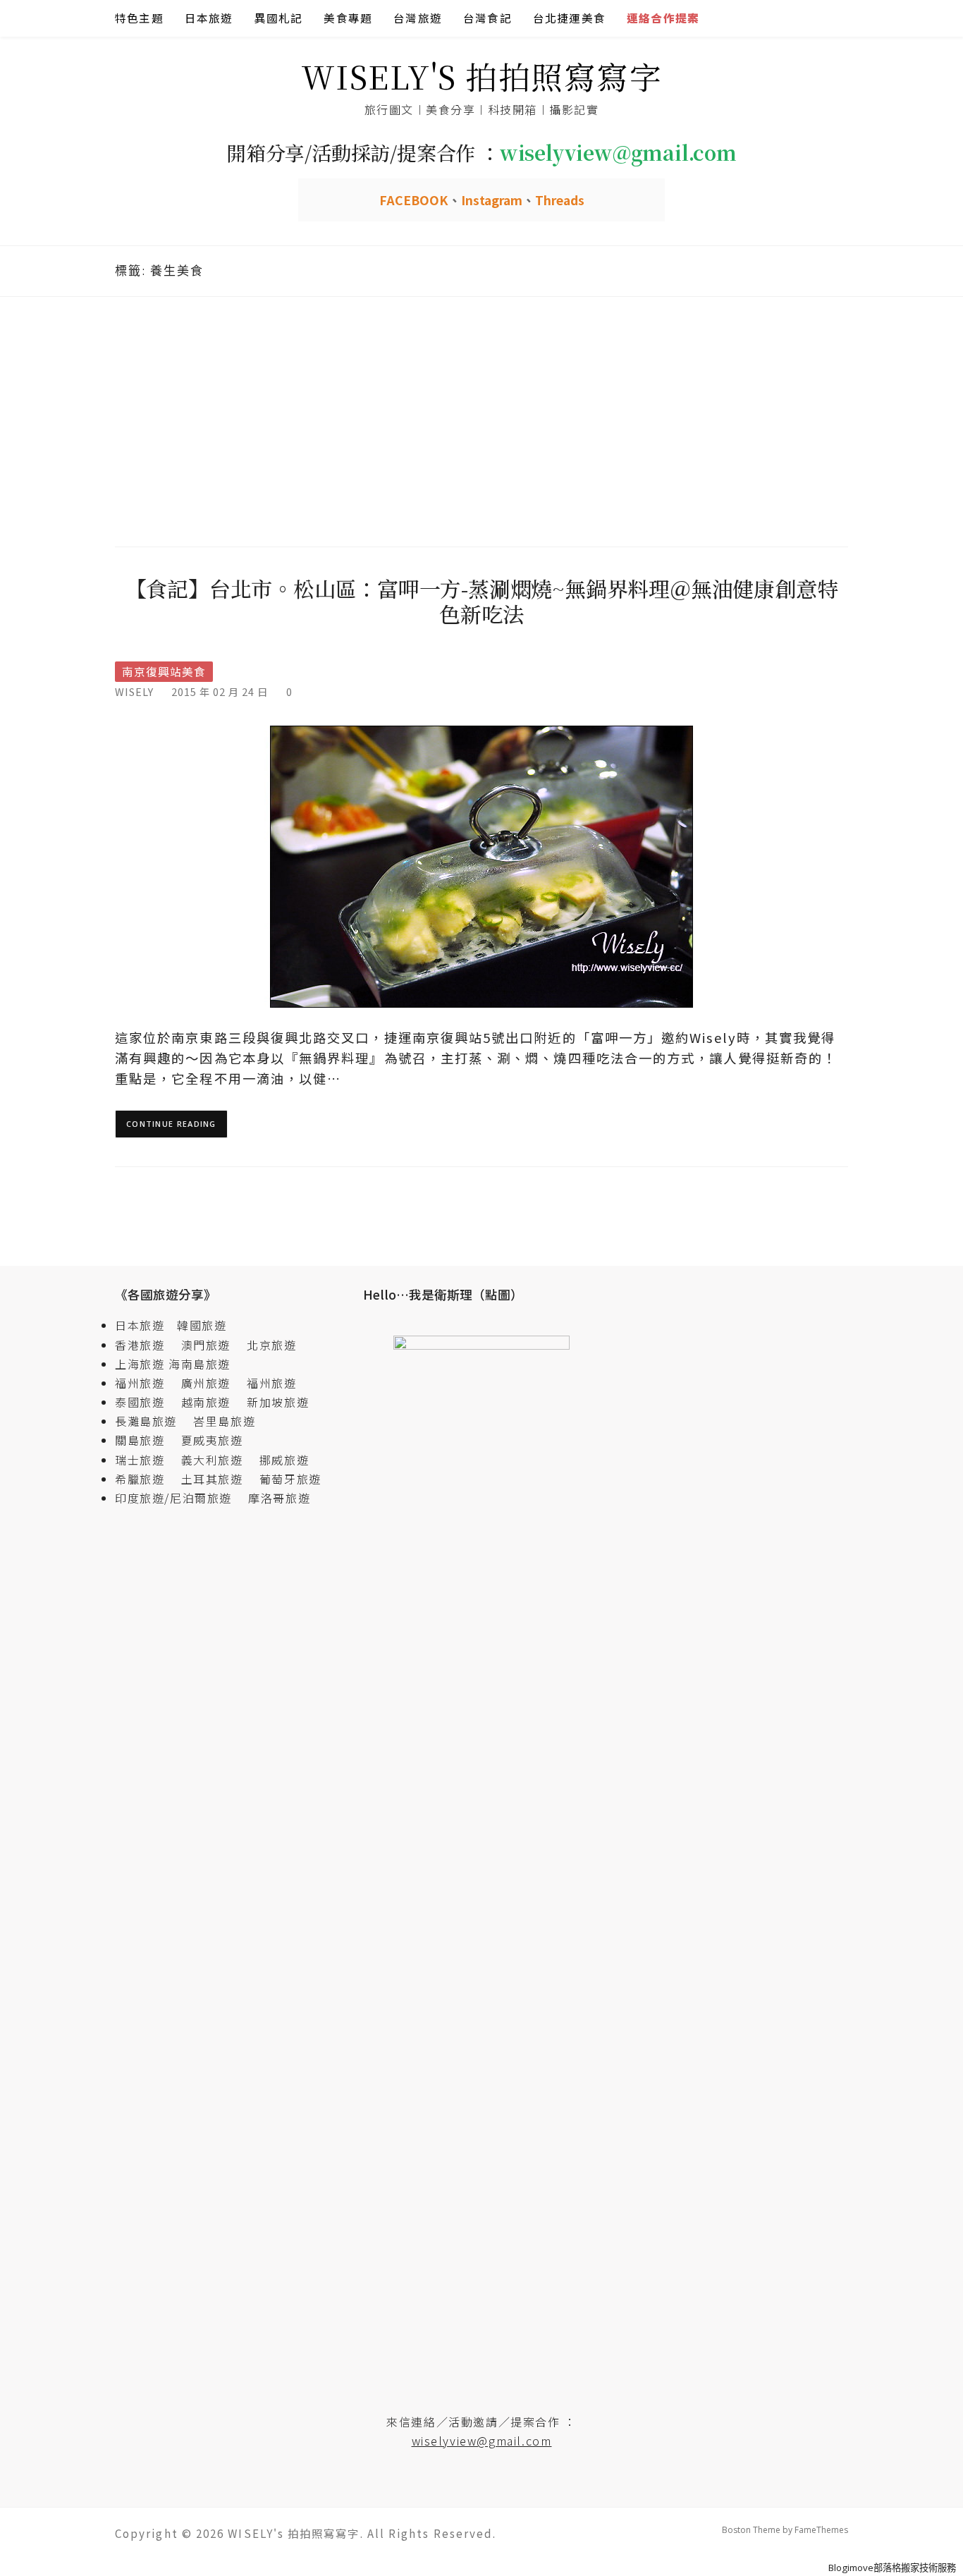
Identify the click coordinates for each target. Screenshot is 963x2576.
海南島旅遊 (200, 1364)
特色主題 (139, 18)
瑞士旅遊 (146, 1460)
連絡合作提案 (663, 18)
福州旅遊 (146, 1383)
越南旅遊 (212, 1402)
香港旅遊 (140, 1345)
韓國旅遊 (202, 1325)
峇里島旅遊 (224, 1421)
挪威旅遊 (284, 1460)
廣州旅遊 (206, 1383)
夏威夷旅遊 (212, 1440)
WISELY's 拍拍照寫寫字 (482, 76)
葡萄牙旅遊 (290, 1479)
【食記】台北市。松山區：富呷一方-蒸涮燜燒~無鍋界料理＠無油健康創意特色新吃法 (482, 601)
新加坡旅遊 (278, 1402)
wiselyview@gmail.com (482, 2441)
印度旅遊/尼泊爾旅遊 (180, 1498)
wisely (134, 691)
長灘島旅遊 (146, 1421)
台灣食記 (487, 18)
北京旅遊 (271, 1345)
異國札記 (279, 18)
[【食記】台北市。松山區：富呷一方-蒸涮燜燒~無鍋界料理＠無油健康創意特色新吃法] (481, 866)
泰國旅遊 (146, 1402)
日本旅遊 (209, 18)
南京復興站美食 (164, 672)
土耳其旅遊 (219, 1479)
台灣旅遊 (418, 18)
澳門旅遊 (206, 1345)
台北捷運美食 (569, 18)
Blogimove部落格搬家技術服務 (892, 2568)
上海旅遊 (140, 1364)
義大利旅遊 (212, 1460)
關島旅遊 (146, 1440)
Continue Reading (171, 1124)
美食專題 (348, 18)
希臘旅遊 (146, 1479)
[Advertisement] (481, 420)
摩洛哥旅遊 (279, 1498)
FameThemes (821, 2530)
